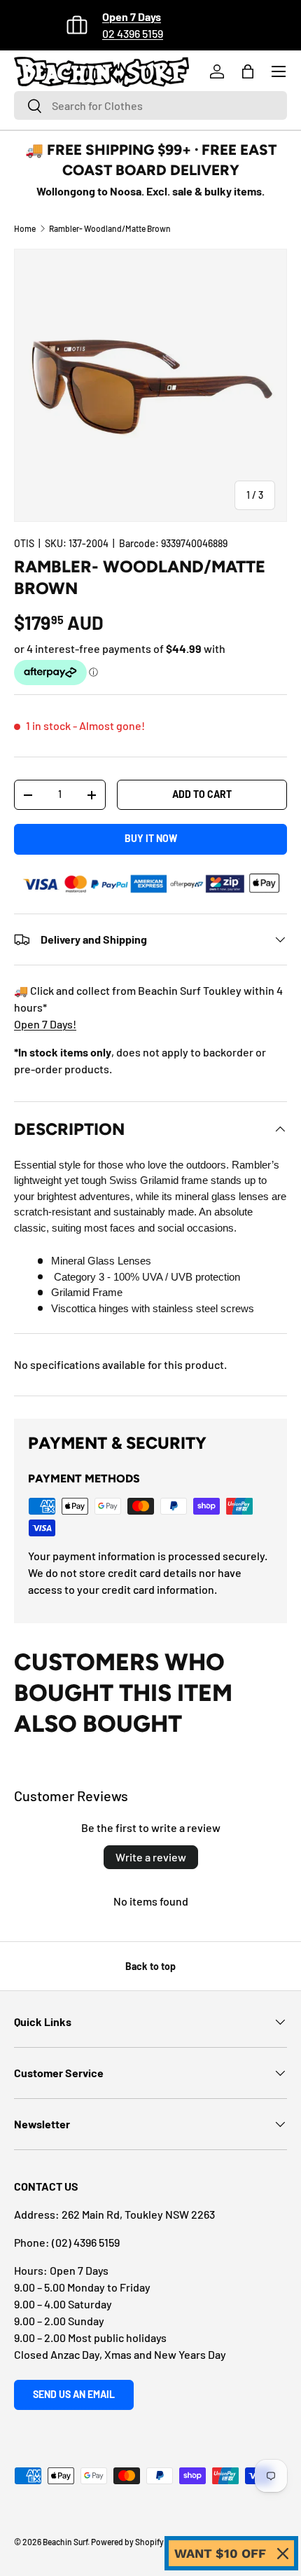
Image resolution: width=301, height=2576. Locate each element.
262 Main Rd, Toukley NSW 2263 (138, 2214)
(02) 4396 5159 (86, 2242)
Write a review (151, 1857)
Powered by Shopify (127, 2542)
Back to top (150, 1966)
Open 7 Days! (45, 1024)
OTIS (24, 543)
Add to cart (202, 794)
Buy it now (151, 838)
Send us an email (74, 2394)
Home (25, 228)
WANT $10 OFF (220, 2553)
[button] (248, 71)
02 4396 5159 (133, 33)
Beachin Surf (65, 2542)
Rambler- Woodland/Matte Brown (110, 228)
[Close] (283, 2554)
